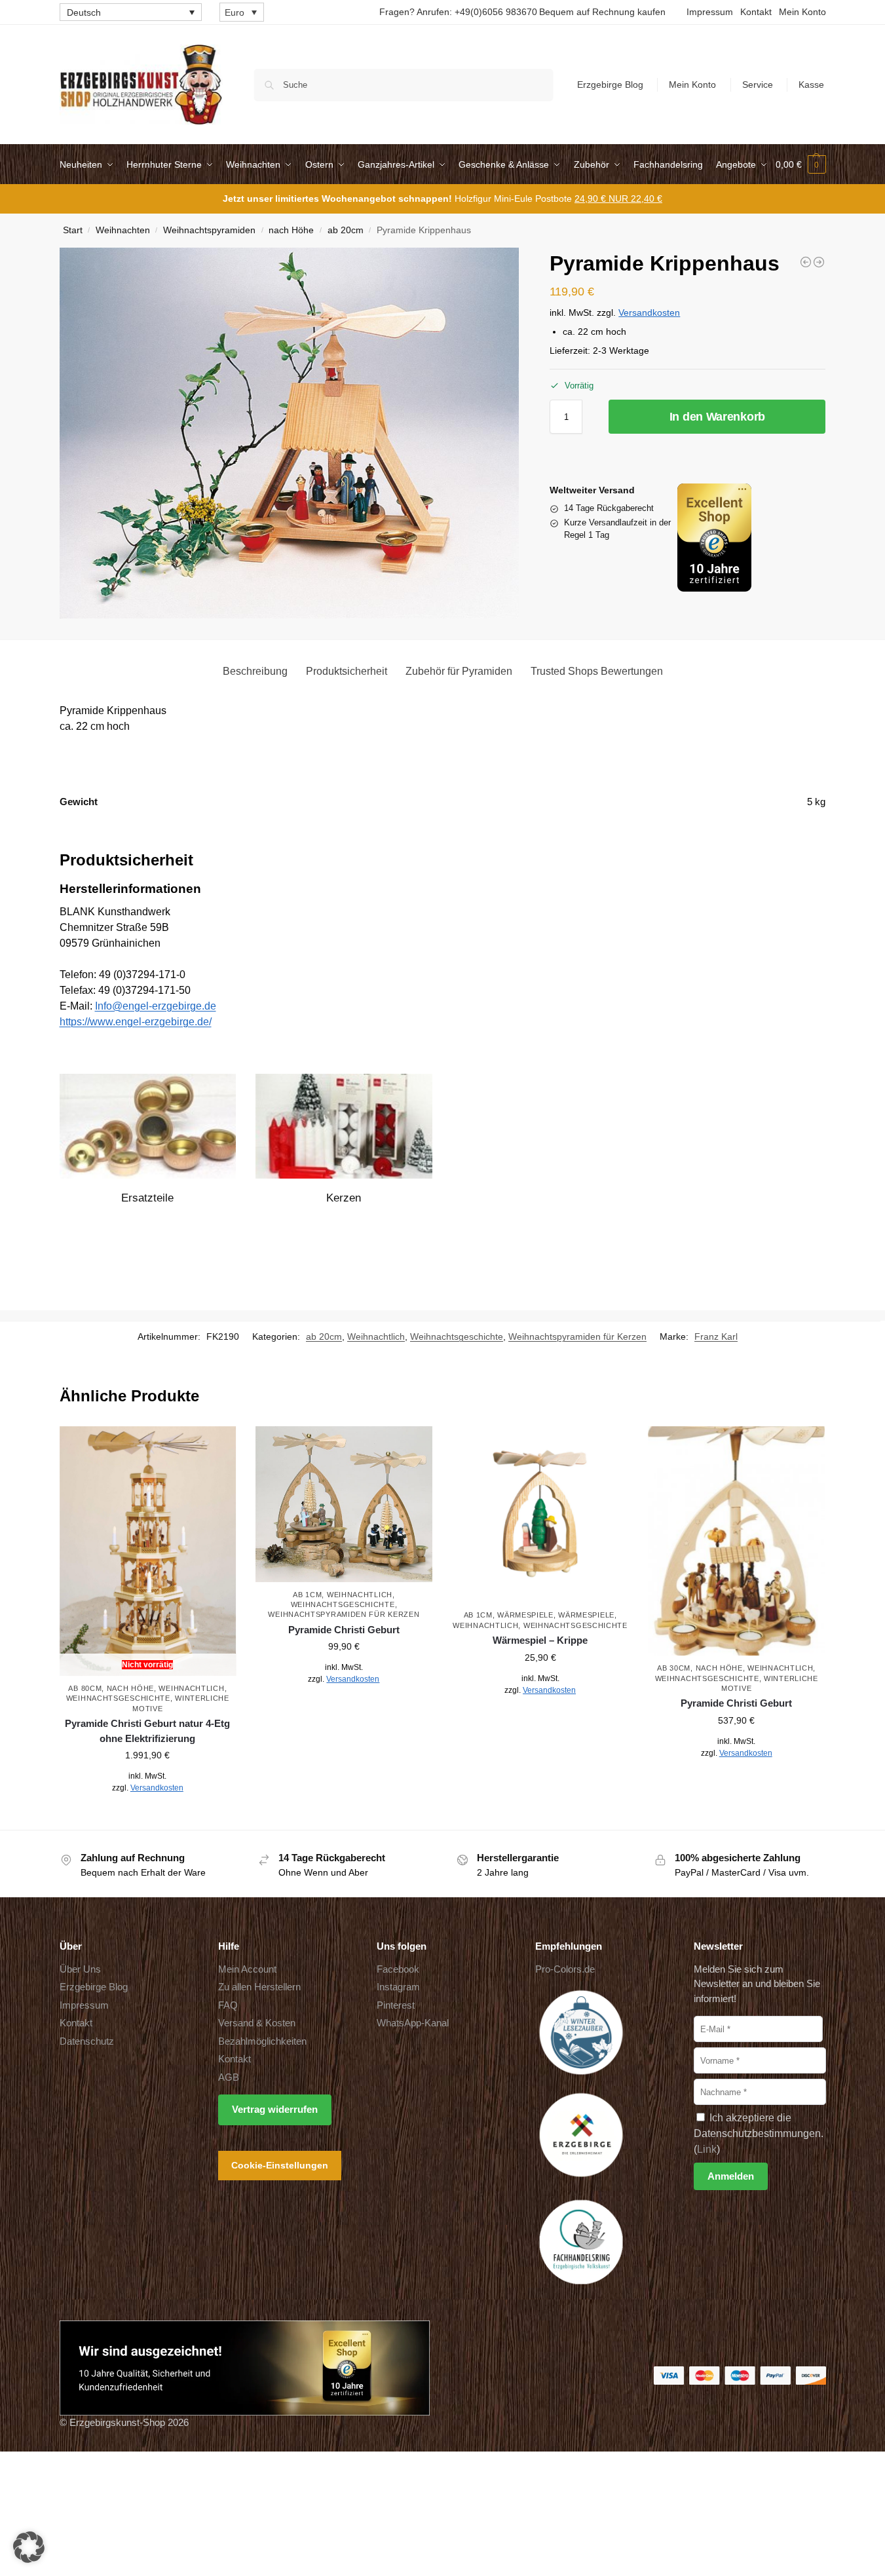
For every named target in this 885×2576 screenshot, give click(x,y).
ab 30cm (674, 1668)
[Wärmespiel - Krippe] (806, 262)
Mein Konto (802, 12)
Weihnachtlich (376, 1336)
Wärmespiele (525, 1615)
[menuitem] (131, 12)
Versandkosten (649, 313)
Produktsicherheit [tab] (347, 671)
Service (758, 85)
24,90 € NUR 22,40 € (618, 199)
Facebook (398, 1969)
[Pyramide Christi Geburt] (344, 1504)
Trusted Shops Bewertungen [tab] (597, 671)
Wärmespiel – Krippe (540, 1640)
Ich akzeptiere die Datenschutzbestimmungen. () (759, 2133)
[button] (801, 164)
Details (148, 1817)
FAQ (228, 2005)
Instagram (398, 1987)
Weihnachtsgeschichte (457, 1336)
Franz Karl (716, 1336)
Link (707, 2149)
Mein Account (247, 1969)
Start (73, 230)
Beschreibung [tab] (255, 671)
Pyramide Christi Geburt (344, 1630)
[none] (131, 12)
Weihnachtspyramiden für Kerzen (577, 1336)
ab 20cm (346, 230)
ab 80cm (85, 1688)
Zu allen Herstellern (259, 1987)
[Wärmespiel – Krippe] (540, 1515)
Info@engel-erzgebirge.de (156, 1006)
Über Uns (80, 1969)
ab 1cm (307, 1595)
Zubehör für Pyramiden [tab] (459, 671)
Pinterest (396, 2005)
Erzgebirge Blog (610, 85)
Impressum (710, 12)
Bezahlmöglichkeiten (262, 2041)
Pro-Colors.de (565, 1969)
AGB (229, 2077)
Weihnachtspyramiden (209, 230)
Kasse (811, 85)
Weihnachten (123, 230)
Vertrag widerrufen (275, 2109)
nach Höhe (291, 230)
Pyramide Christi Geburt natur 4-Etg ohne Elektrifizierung (147, 1731)
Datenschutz (87, 2041)
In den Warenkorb (717, 417)
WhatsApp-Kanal (413, 2023)
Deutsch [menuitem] (84, 12)
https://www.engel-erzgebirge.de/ (136, 1022)
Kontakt (756, 12)
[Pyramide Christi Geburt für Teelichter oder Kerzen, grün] (819, 262)
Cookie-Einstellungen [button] (280, 2165)
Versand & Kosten (257, 2023)
